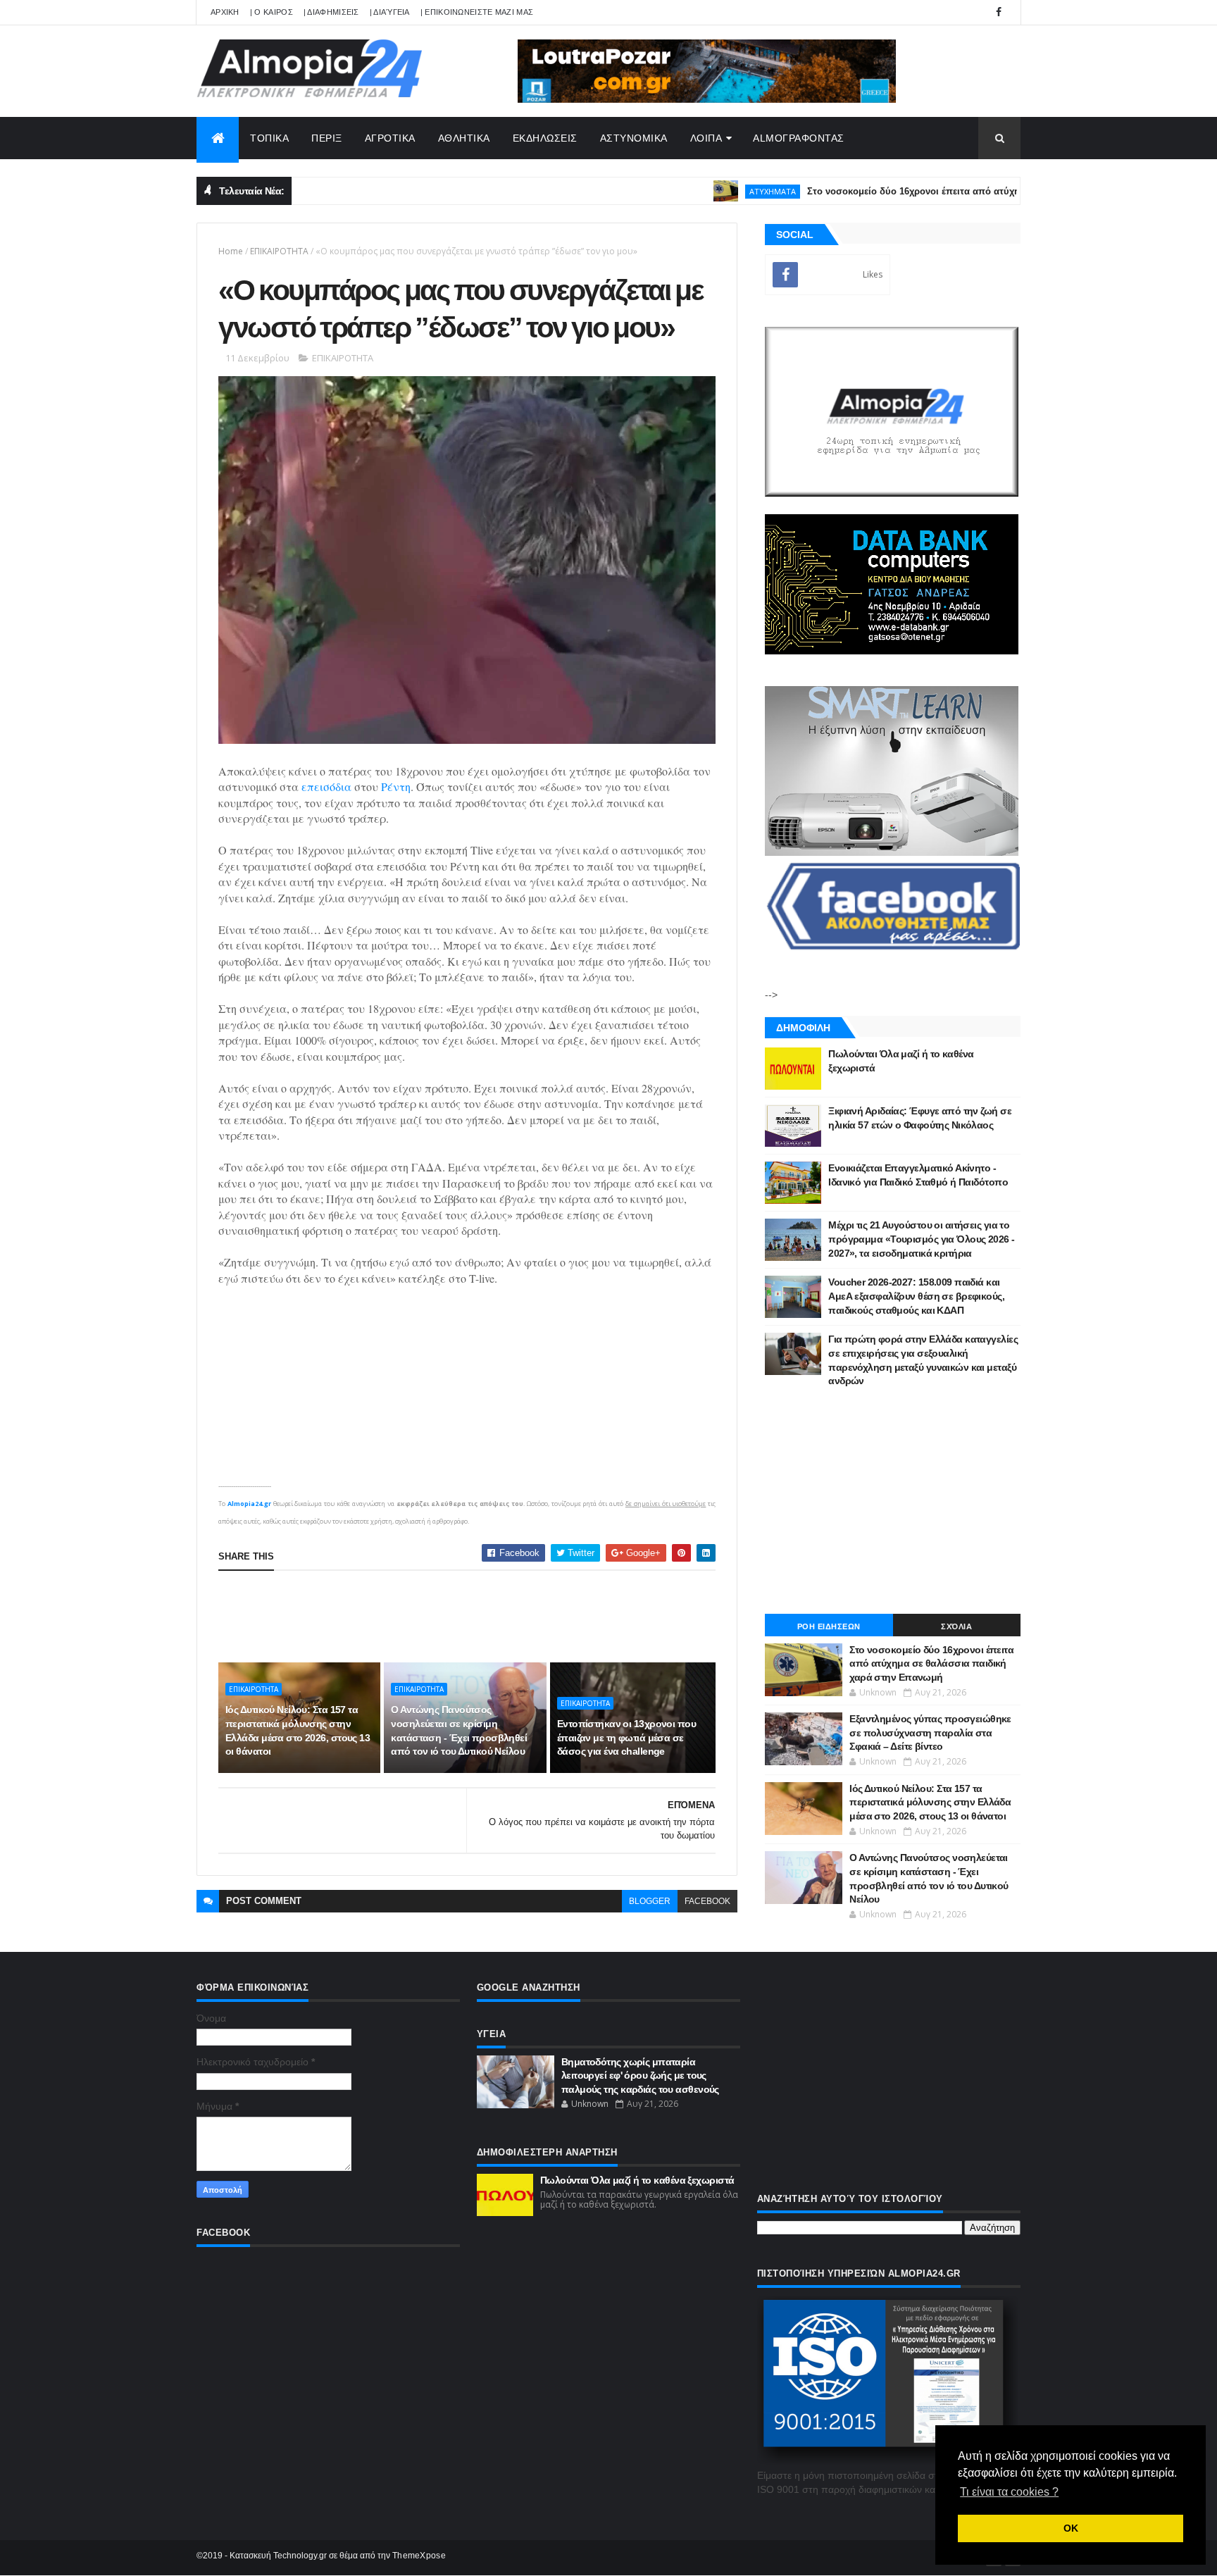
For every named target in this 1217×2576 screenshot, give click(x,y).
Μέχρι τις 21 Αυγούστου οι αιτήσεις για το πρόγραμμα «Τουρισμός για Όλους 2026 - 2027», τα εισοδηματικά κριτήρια (921, 1239)
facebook (707, 1901)
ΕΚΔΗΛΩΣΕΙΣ (545, 138)
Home (231, 251)
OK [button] (1071, 2528)
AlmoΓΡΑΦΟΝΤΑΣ (799, 138)
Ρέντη (396, 786)
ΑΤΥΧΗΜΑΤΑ (711, 191)
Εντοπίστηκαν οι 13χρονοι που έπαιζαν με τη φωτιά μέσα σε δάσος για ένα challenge (626, 1737)
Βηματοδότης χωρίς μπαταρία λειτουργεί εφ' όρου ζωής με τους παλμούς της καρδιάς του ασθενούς (640, 2076)
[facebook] (999, 12)
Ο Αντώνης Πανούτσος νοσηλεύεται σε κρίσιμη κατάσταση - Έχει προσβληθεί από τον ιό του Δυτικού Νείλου (459, 1730)
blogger (650, 1901)
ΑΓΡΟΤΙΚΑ (390, 138)
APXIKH (225, 12)
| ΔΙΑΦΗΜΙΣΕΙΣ (331, 12)
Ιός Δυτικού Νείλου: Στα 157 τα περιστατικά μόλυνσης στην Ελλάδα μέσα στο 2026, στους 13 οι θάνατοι (298, 1730)
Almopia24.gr (249, 1504)
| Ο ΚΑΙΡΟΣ (272, 12)
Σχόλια (956, 1626)
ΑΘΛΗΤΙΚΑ (464, 138)
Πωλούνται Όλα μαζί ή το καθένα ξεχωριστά (637, 2180)
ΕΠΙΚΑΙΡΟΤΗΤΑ (279, 251)
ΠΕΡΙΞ (327, 138)
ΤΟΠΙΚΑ (269, 138)
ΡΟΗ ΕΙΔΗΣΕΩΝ (829, 1626)
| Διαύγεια (390, 12)
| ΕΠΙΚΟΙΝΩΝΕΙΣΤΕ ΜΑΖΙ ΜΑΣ (477, 12)
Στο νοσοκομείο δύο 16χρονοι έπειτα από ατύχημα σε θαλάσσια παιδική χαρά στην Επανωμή (952, 191)
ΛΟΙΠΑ (706, 138)
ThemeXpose (419, 2556)
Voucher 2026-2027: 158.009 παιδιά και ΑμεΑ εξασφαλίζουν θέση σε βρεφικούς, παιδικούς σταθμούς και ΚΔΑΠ (916, 1296)
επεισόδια (326, 786)
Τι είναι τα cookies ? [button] (1009, 2492)
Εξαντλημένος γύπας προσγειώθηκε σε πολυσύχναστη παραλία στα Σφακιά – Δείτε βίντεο (930, 1732)
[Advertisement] (475, 1617)
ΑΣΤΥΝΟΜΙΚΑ (634, 138)
